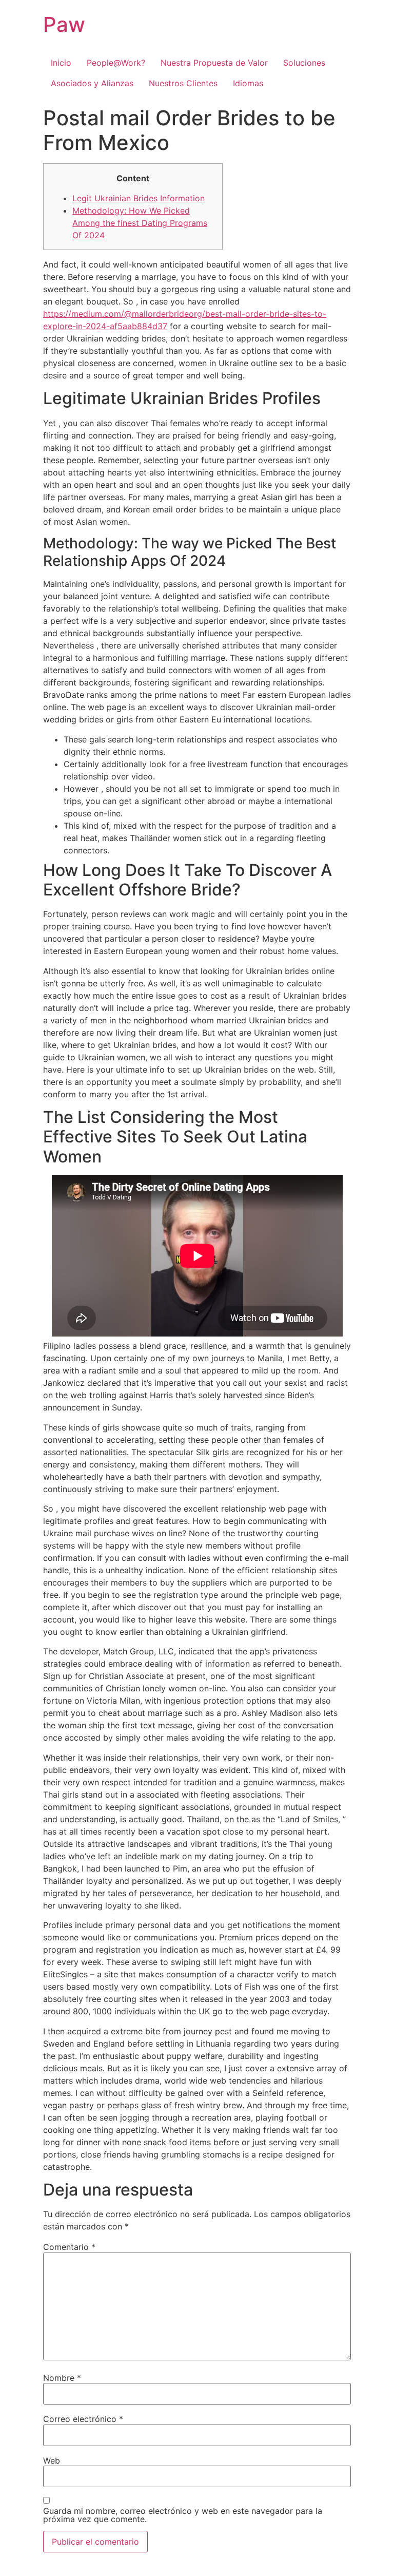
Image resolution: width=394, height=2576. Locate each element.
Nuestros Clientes (183, 83)
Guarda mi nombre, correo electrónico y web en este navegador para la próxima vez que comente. (183, 2515)
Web (52, 2460)
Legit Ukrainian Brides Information (139, 198)
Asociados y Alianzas (92, 83)
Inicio (61, 63)
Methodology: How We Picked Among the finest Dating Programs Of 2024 (140, 223)
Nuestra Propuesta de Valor (214, 63)
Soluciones (304, 63)
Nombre (62, 2378)
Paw (64, 24)
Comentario (69, 2247)
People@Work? (116, 63)
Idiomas (248, 83)
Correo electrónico (83, 2419)
